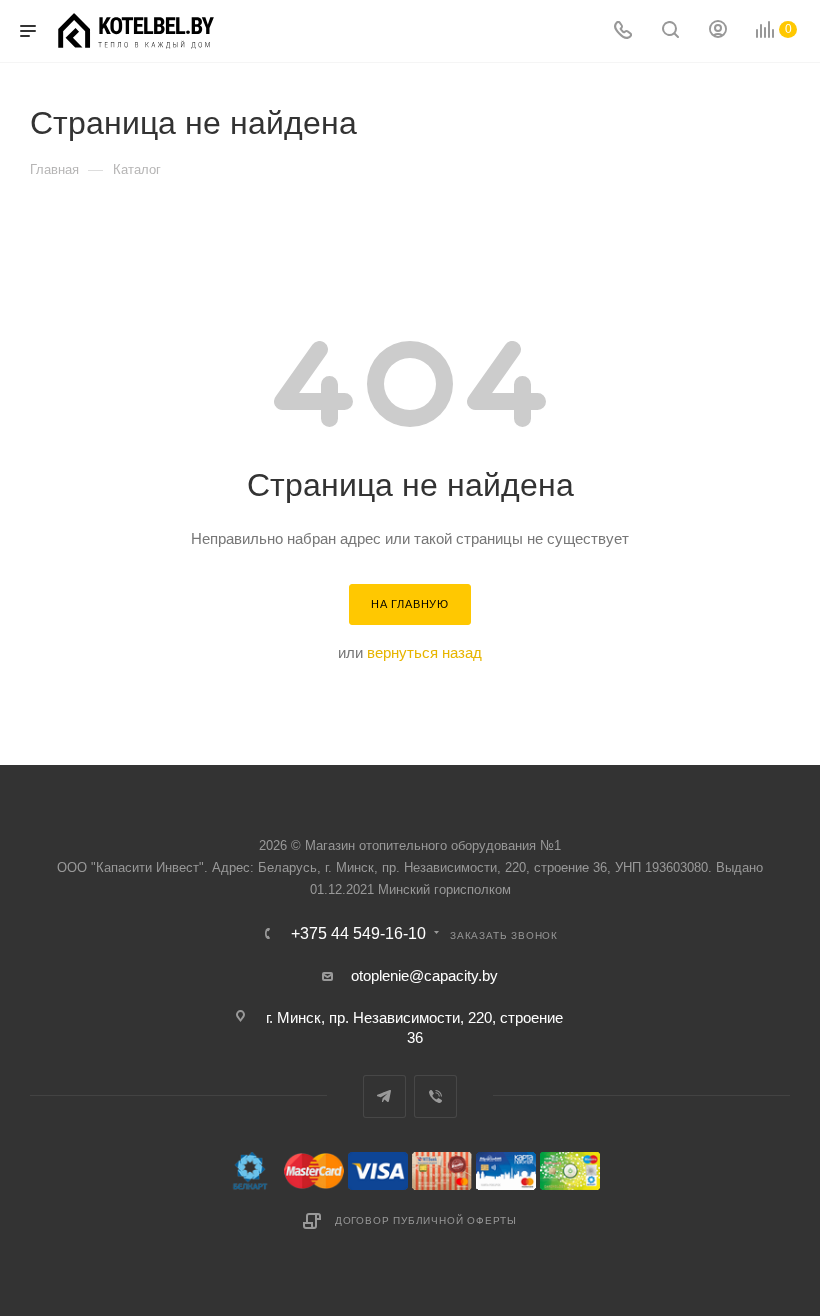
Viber (435, 1096)
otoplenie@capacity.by (424, 975)
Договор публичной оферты (426, 1220)
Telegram (384, 1096)
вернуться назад (424, 652)
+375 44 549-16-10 (358, 934)
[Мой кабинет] (718, 31)
